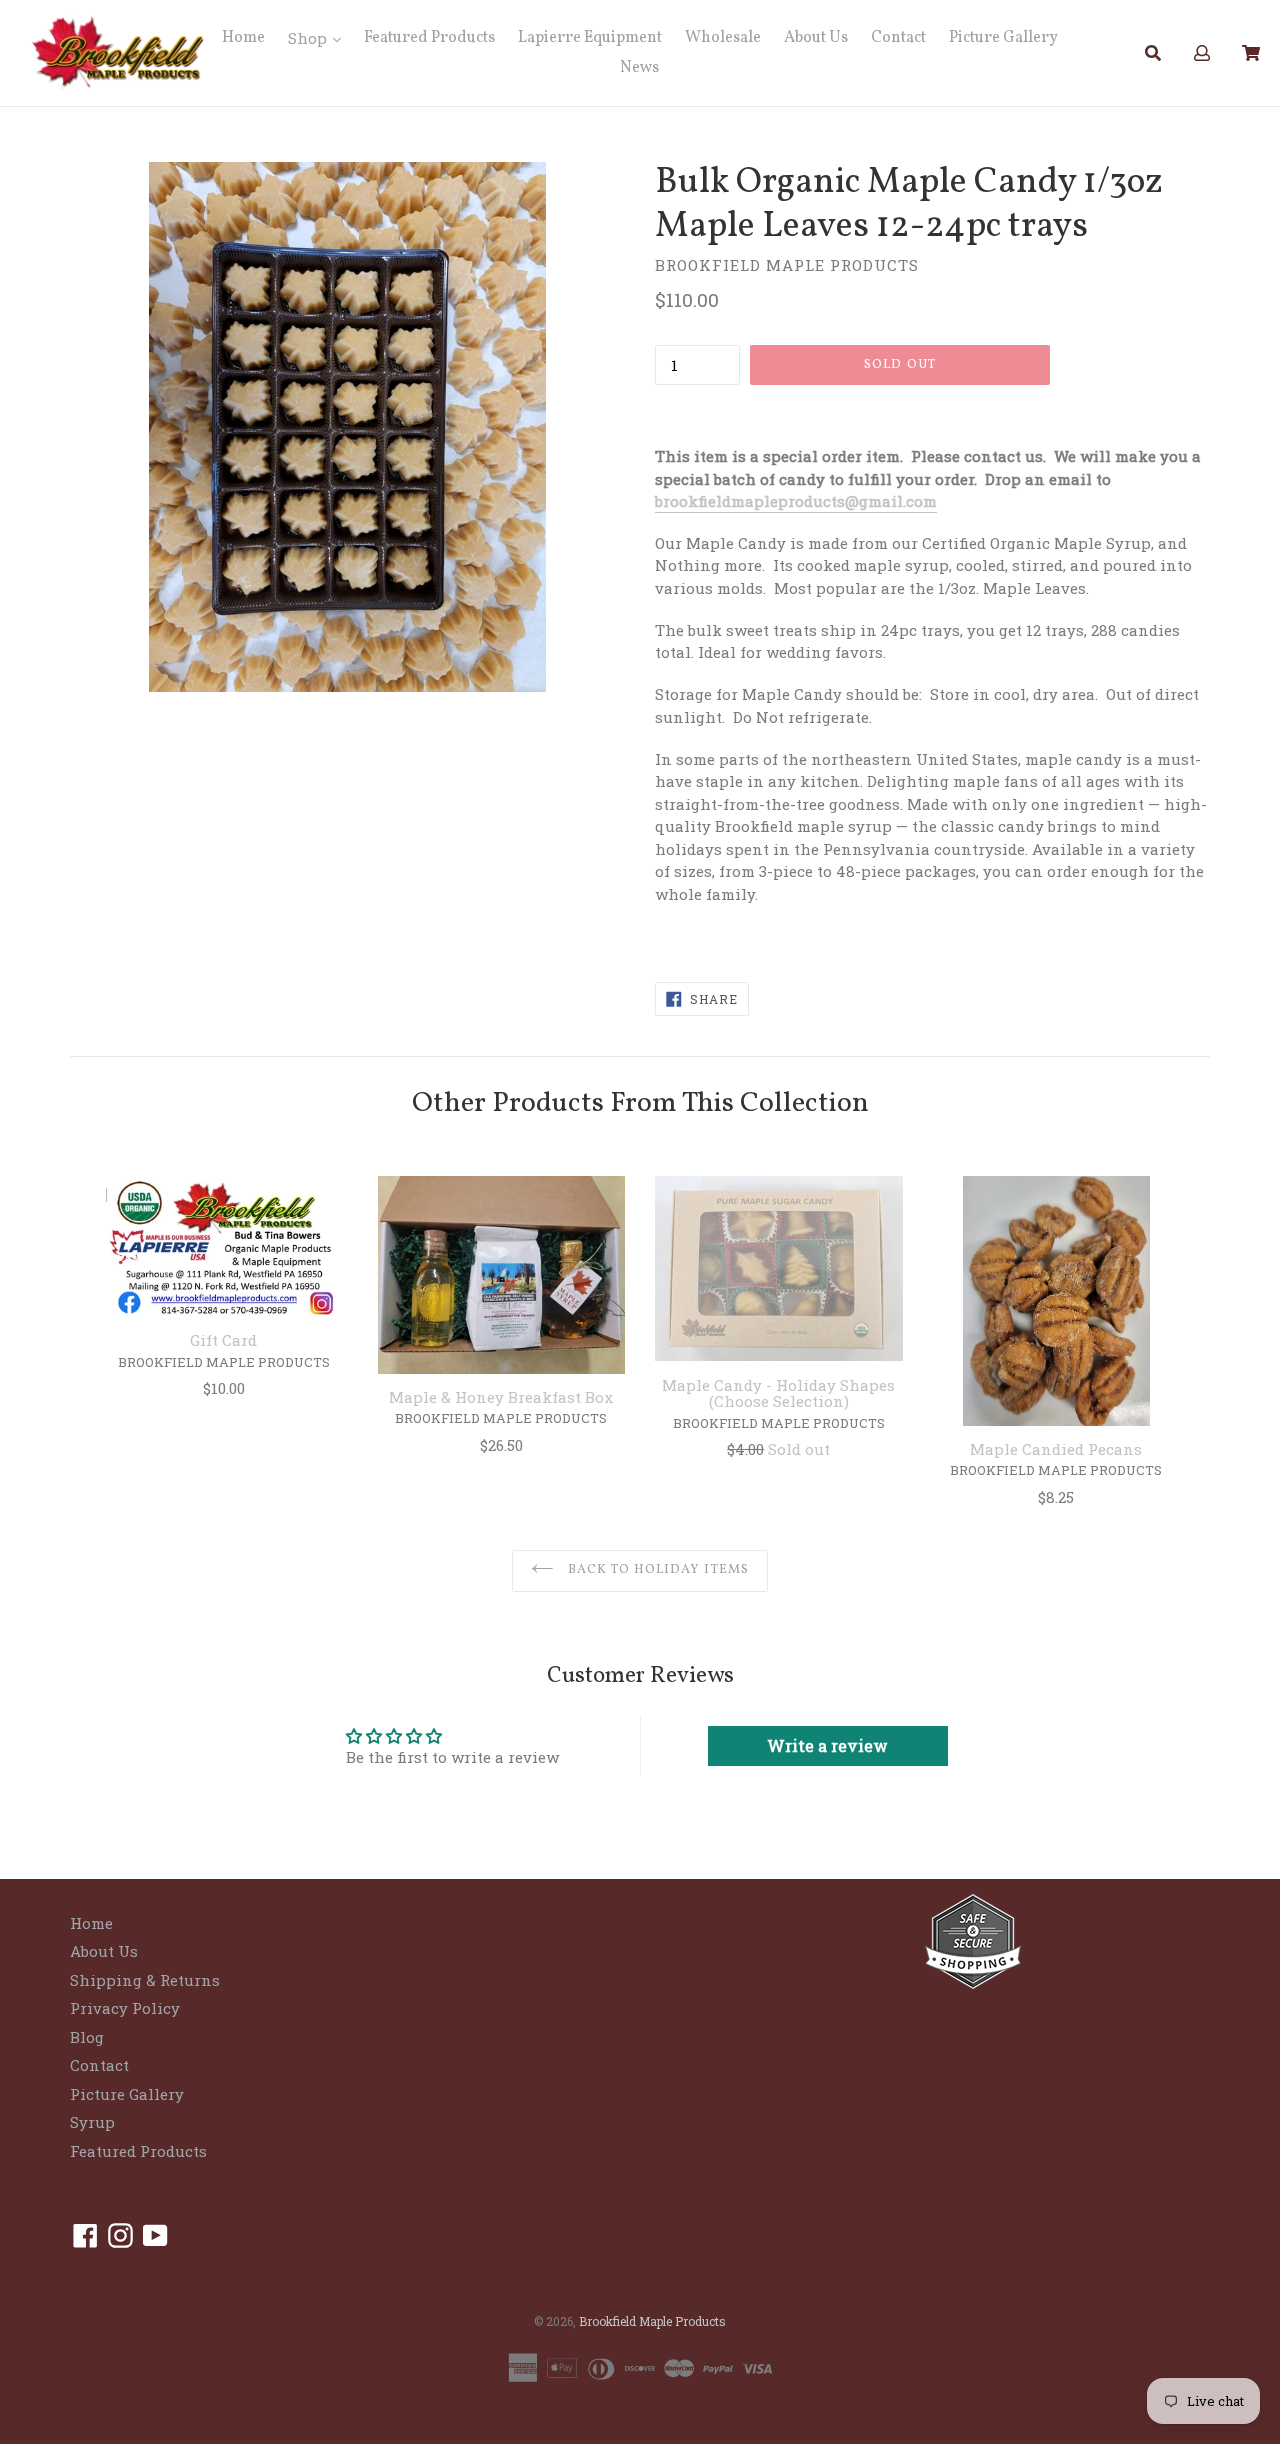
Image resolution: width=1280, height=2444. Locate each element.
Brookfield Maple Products (652, 2321)
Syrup (92, 2122)
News (639, 68)
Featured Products (429, 38)
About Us (816, 38)
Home (243, 38)
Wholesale (723, 38)
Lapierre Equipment (590, 38)
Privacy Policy (125, 2008)
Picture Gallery (1003, 38)
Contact (898, 38)
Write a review (827, 1745)
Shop (309, 38)
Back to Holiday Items (656, 1570)
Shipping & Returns (145, 1980)
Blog (87, 2037)
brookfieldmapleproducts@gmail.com (796, 501)
